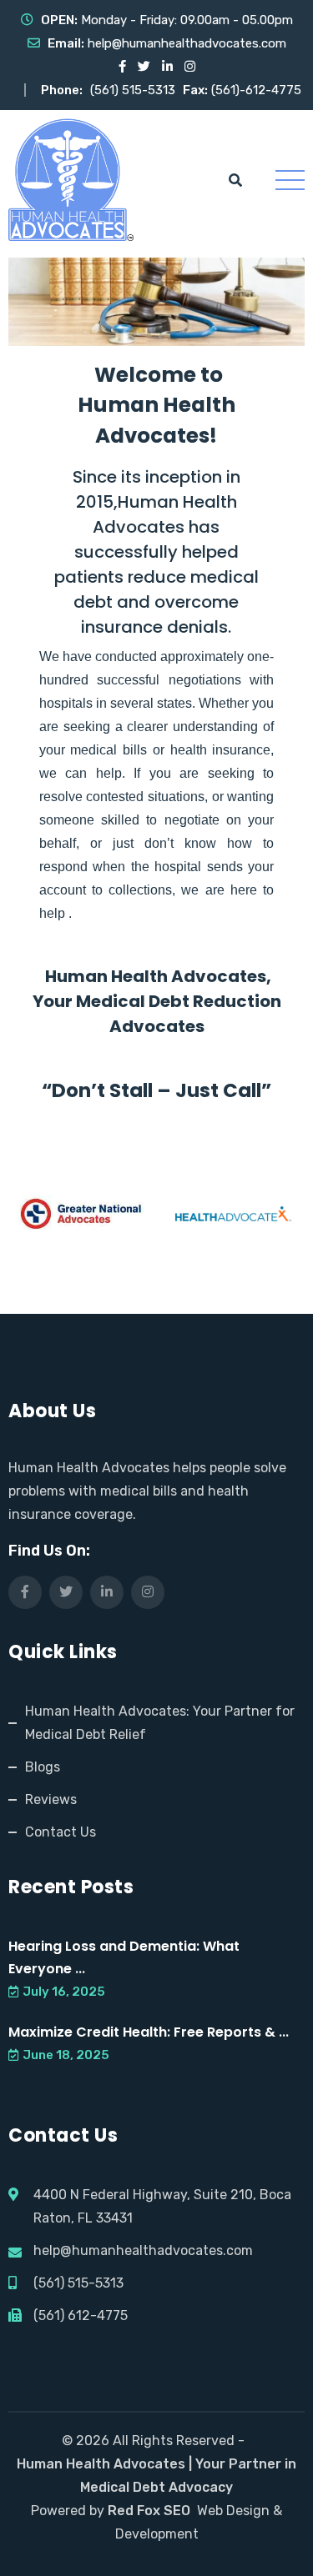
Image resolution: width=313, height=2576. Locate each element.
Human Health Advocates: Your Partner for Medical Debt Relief (160, 1723)
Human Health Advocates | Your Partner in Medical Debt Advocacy (156, 2476)
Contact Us (61, 1832)
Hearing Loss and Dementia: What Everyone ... (124, 1957)
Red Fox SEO (149, 2511)
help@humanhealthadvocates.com (187, 43)
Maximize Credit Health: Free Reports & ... (149, 2032)
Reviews (51, 1799)
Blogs (43, 1767)
